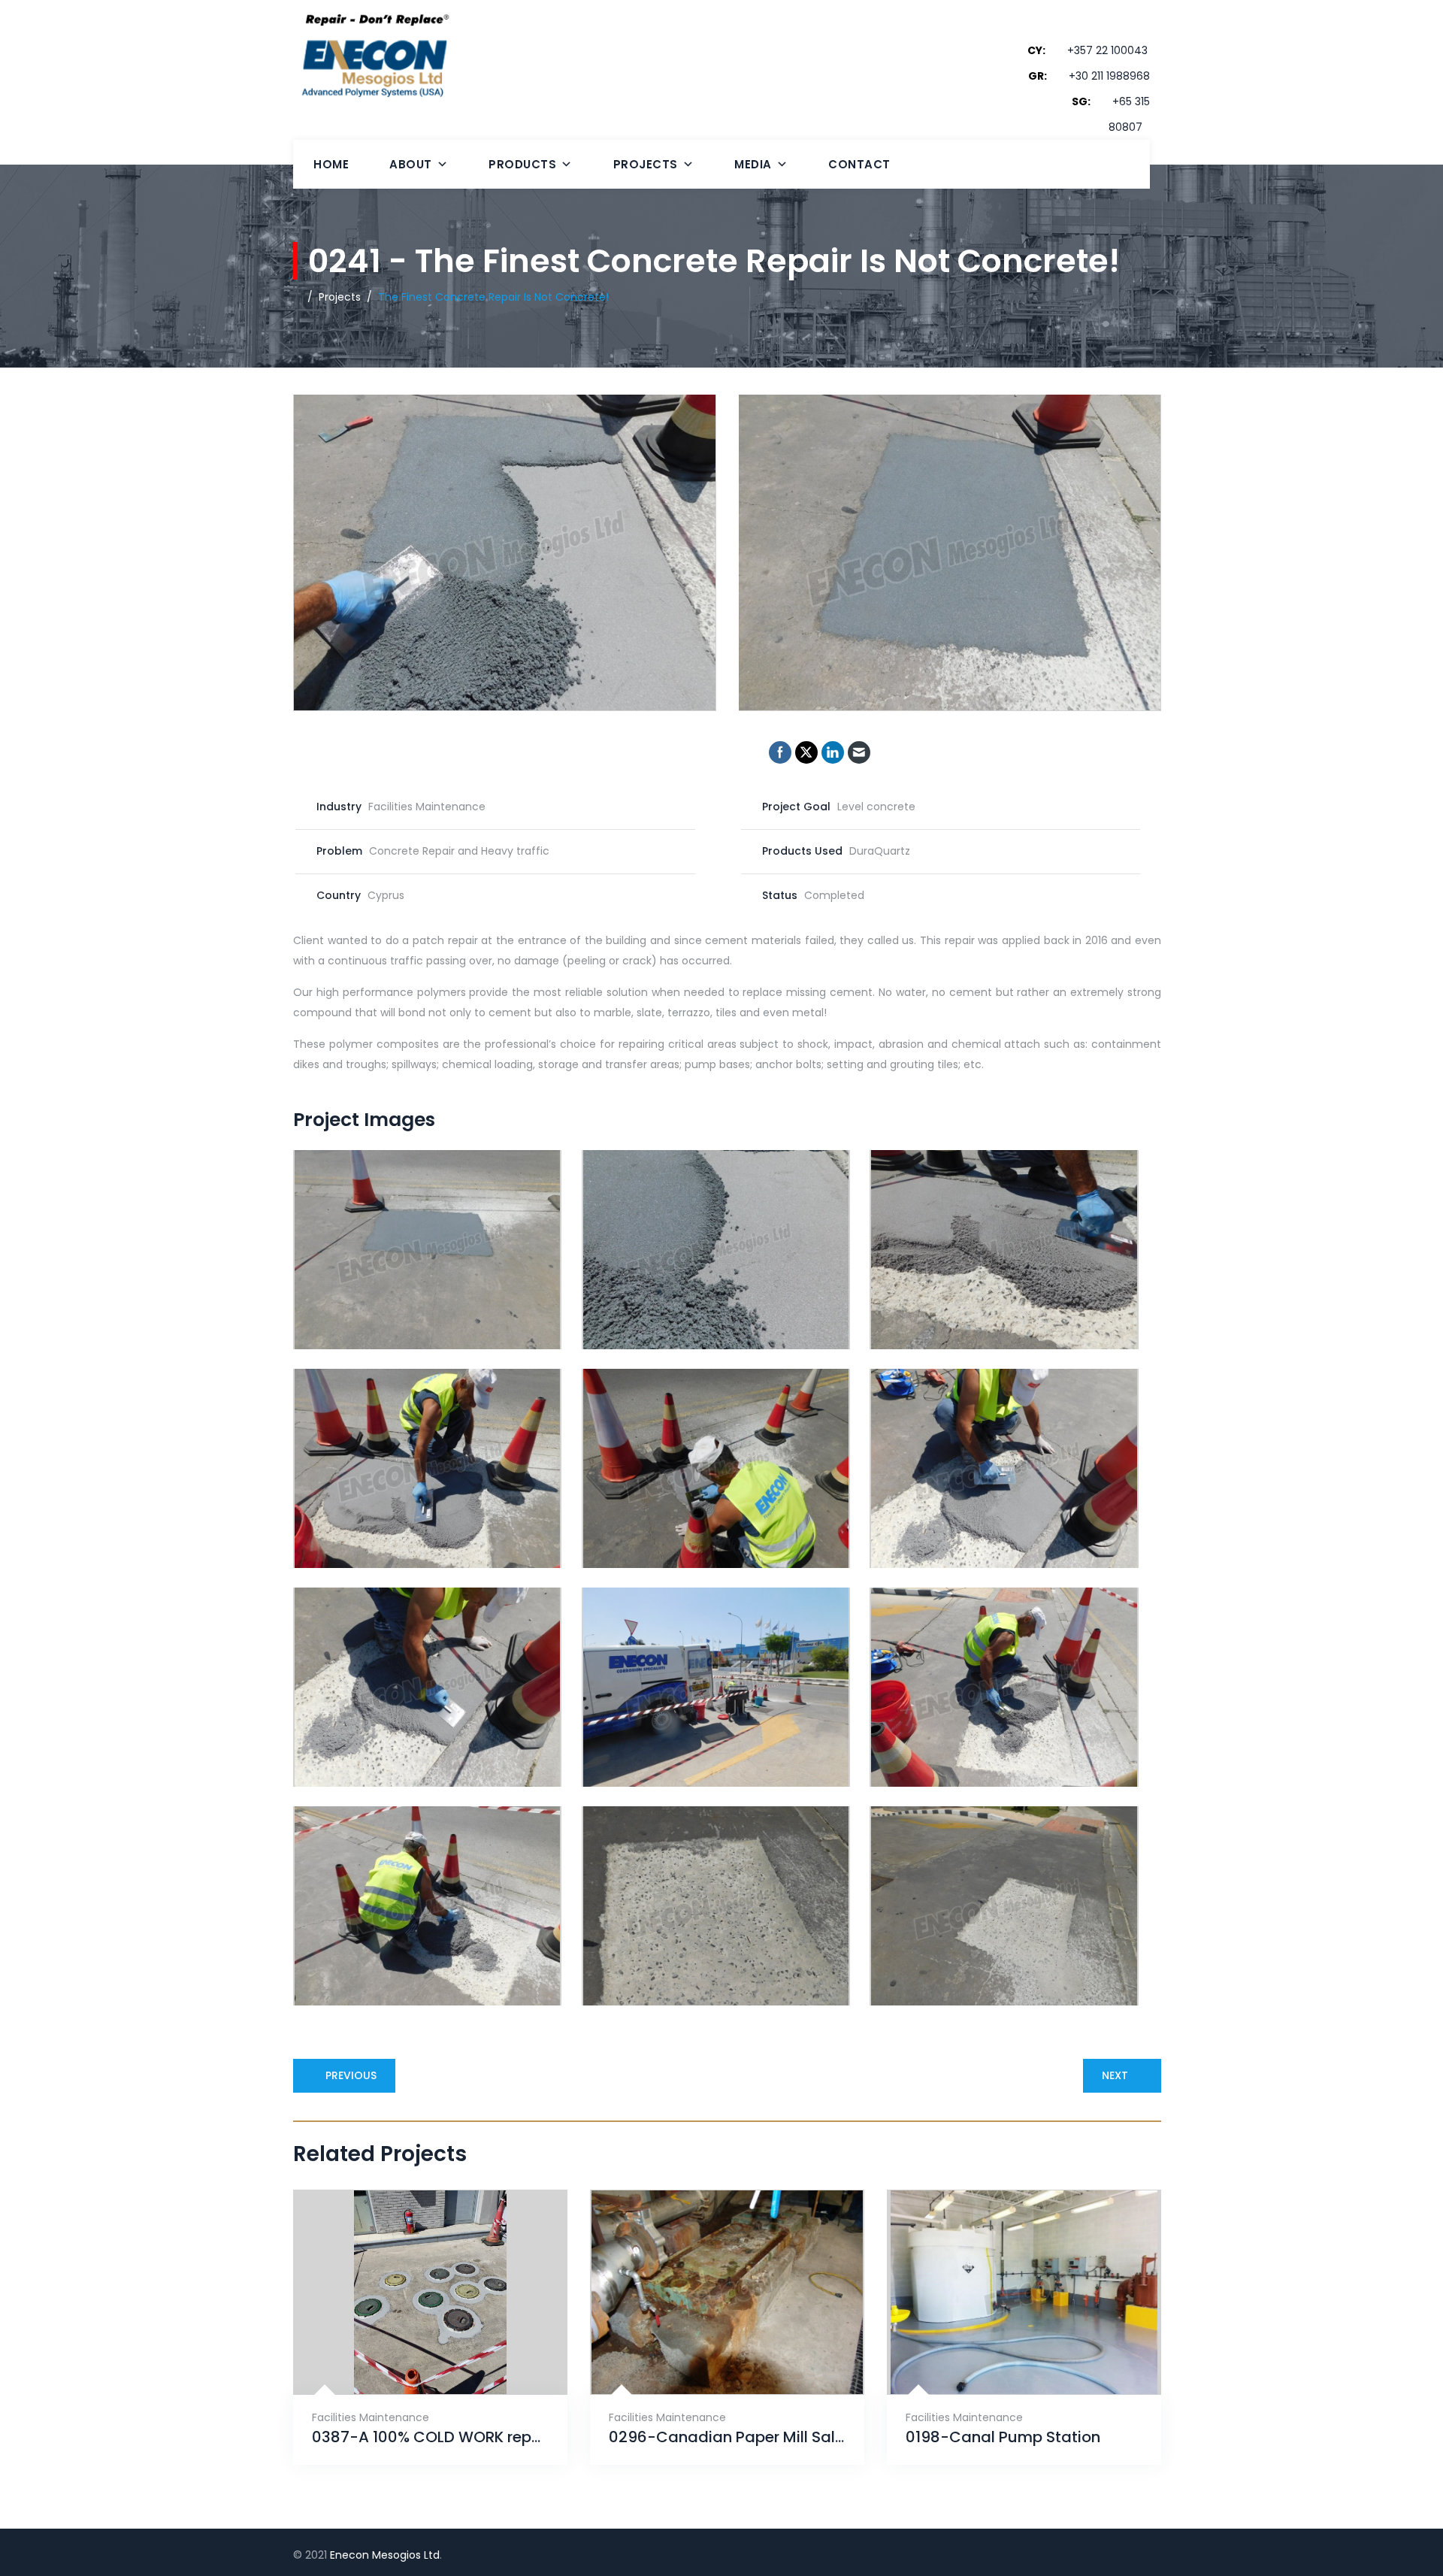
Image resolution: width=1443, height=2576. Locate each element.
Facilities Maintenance (371, 2417)
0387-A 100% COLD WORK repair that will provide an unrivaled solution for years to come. (430, 2437)
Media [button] (753, 164)
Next (1115, 2075)
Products (522, 164)
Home (331, 164)
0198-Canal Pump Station (1003, 2437)
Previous (351, 2075)
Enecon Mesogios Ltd (385, 2555)
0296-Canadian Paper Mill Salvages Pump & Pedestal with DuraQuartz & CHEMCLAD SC (727, 2437)
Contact (859, 164)
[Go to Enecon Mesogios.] (297, 297)
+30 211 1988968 (1109, 76)
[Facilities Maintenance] (412, 2357)
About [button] (411, 164)
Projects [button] (646, 164)
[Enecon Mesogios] (371, 84)
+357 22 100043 (1107, 50)
